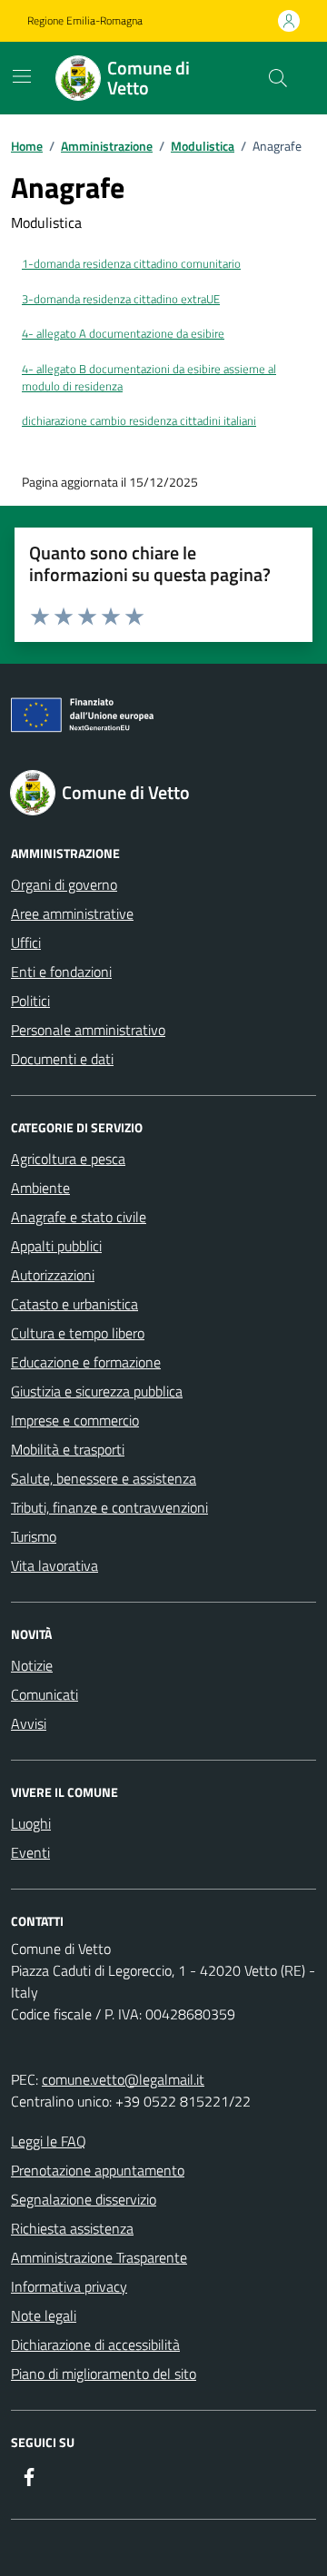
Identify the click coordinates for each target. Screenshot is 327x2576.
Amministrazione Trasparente (99, 2257)
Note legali (44, 2315)
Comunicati (45, 1694)
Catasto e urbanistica (74, 1304)
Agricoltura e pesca (68, 1159)
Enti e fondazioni (61, 972)
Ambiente (40, 1188)
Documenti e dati (62, 1059)
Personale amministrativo (88, 1030)
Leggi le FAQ (49, 2141)
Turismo (34, 1536)
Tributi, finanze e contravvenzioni (109, 1507)
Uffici (26, 943)
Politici (30, 1001)
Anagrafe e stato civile (79, 1217)
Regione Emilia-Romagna (85, 21)
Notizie (32, 1665)
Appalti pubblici (56, 1246)
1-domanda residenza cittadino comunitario (131, 264)
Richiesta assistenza (72, 2228)
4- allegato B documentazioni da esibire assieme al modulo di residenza (149, 378)
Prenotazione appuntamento (98, 2170)
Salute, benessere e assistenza (104, 1478)
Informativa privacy (69, 2286)
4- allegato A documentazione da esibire (123, 334)
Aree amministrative (72, 913)
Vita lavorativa (54, 1565)
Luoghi (31, 1823)
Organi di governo (64, 884)
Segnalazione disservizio (84, 2199)
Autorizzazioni (53, 1275)
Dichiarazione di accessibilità (95, 2344)
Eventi (30, 1852)
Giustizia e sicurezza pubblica (97, 1391)
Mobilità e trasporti (68, 1449)
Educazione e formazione (86, 1362)
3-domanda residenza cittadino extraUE (121, 299)
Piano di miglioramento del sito (104, 2374)
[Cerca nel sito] (278, 78)
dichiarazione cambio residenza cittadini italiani (139, 421)
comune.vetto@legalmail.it (123, 2079)
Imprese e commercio (75, 1420)
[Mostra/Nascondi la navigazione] (22, 76)
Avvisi (29, 1723)
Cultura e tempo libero (78, 1333)
